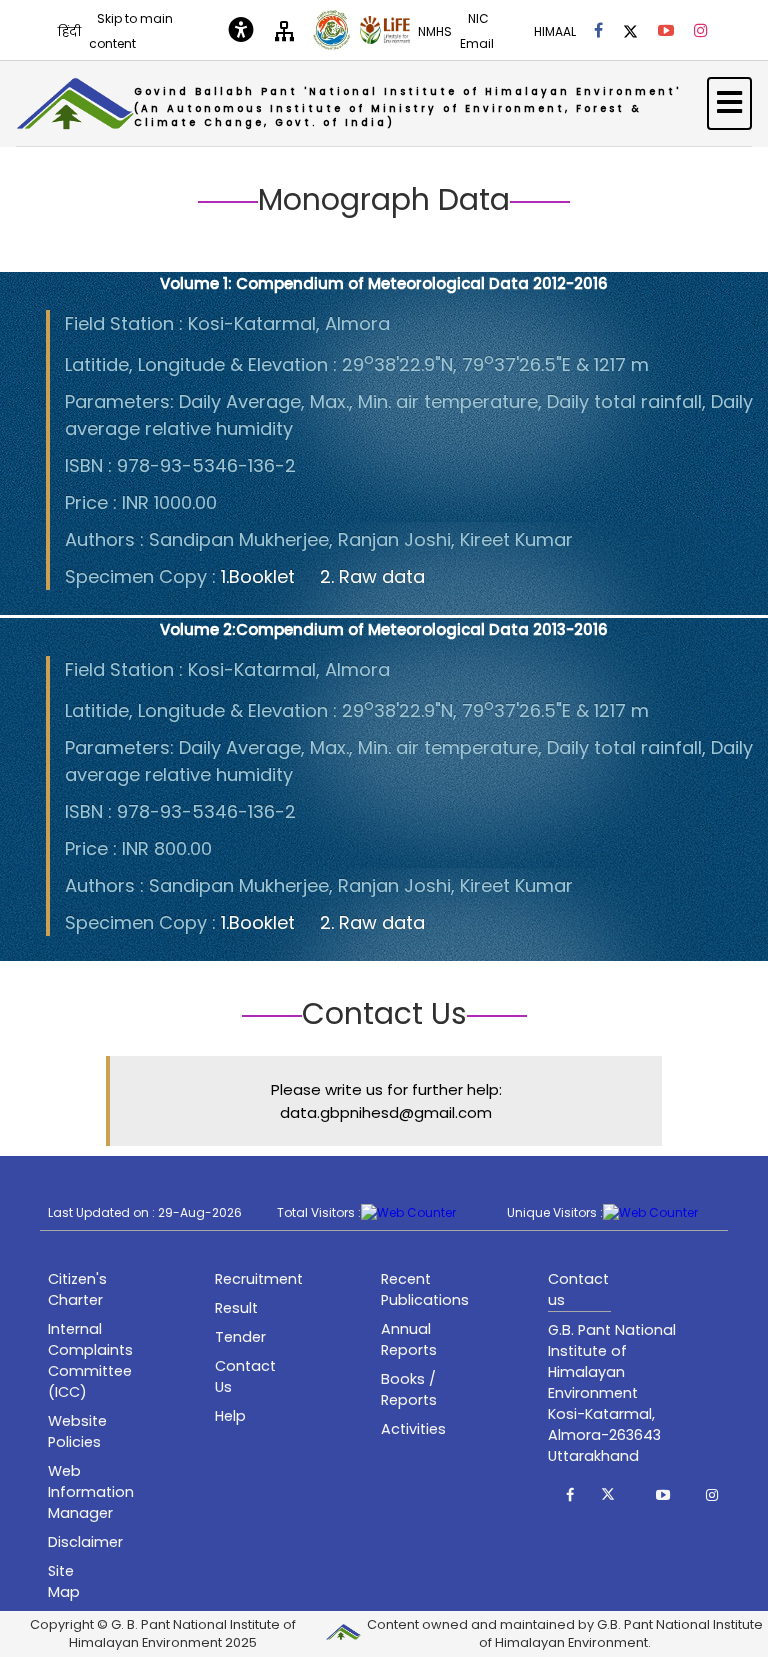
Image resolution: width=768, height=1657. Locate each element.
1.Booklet (258, 576)
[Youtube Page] (666, 30)
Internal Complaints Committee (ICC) (90, 1360)
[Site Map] (284, 29)
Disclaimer (85, 1542)
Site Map (64, 1581)
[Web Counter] (408, 1213)
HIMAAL (555, 31)
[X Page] (630, 30)
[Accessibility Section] (241, 30)
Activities (413, 1429)
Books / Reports (409, 1389)
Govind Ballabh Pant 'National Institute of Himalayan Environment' (407, 107)
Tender (240, 1337)
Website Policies (77, 1431)
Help (230, 1416)
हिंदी (69, 31)
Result (236, 1308)
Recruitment (259, 1279)
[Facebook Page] (598, 30)
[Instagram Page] (701, 30)
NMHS (435, 31)
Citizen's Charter (77, 1289)
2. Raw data (372, 576)
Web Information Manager (91, 1492)
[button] (570, 1495)
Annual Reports (409, 1339)
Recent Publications (425, 1289)
